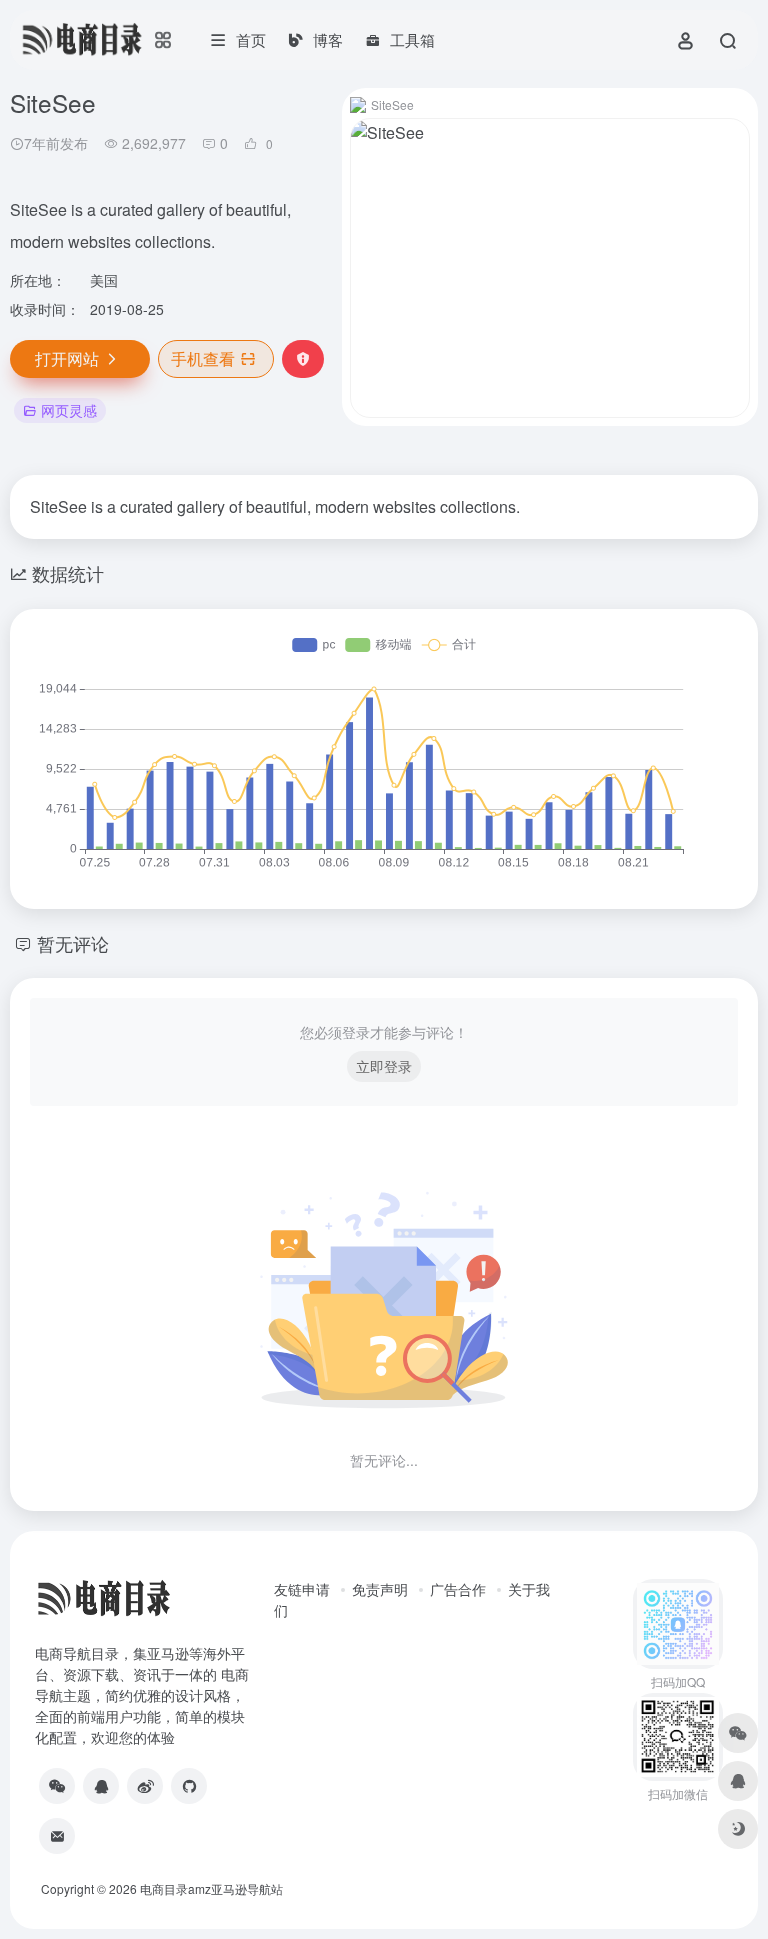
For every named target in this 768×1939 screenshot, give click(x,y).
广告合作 (458, 1589)
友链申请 (302, 1589)
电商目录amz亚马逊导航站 (211, 1888)
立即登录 (384, 1066)
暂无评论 (73, 943)
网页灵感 (69, 410)
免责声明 (380, 1589)
